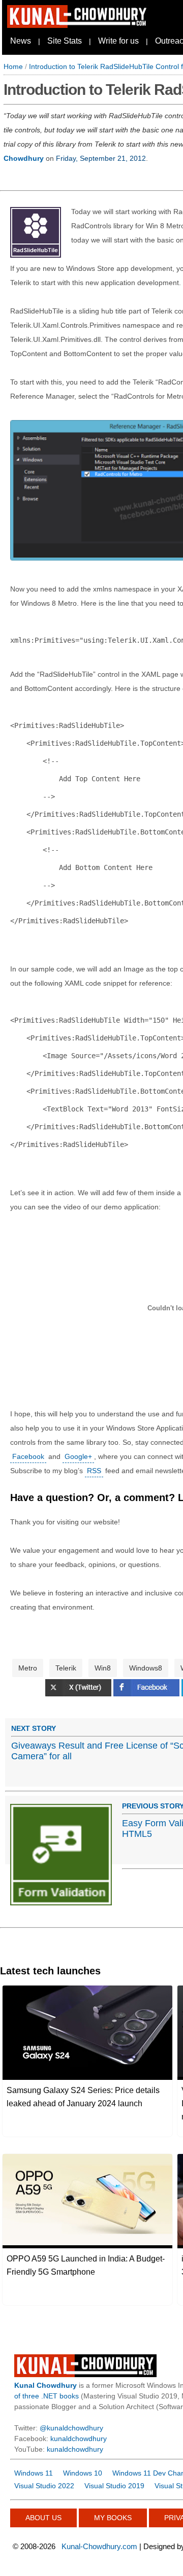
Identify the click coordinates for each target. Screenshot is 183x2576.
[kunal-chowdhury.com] (78, 25)
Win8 (103, 1668)
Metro (28, 1668)
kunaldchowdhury (79, 2439)
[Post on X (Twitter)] (79, 1694)
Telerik (66, 1668)
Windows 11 (34, 2473)
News (21, 41)
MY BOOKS (113, 2518)
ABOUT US (43, 2518)
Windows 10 (83, 2473)
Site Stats (65, 41)
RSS (94, 1471)
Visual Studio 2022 (44, 2486)
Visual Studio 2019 (114, 2486)
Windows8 (146, 1668)
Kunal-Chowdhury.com (99, 2546)
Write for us (118, 41)
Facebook (28, 1456)
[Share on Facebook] (147, 1694)
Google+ (78, 1456)
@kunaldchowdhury (71, 2428)
